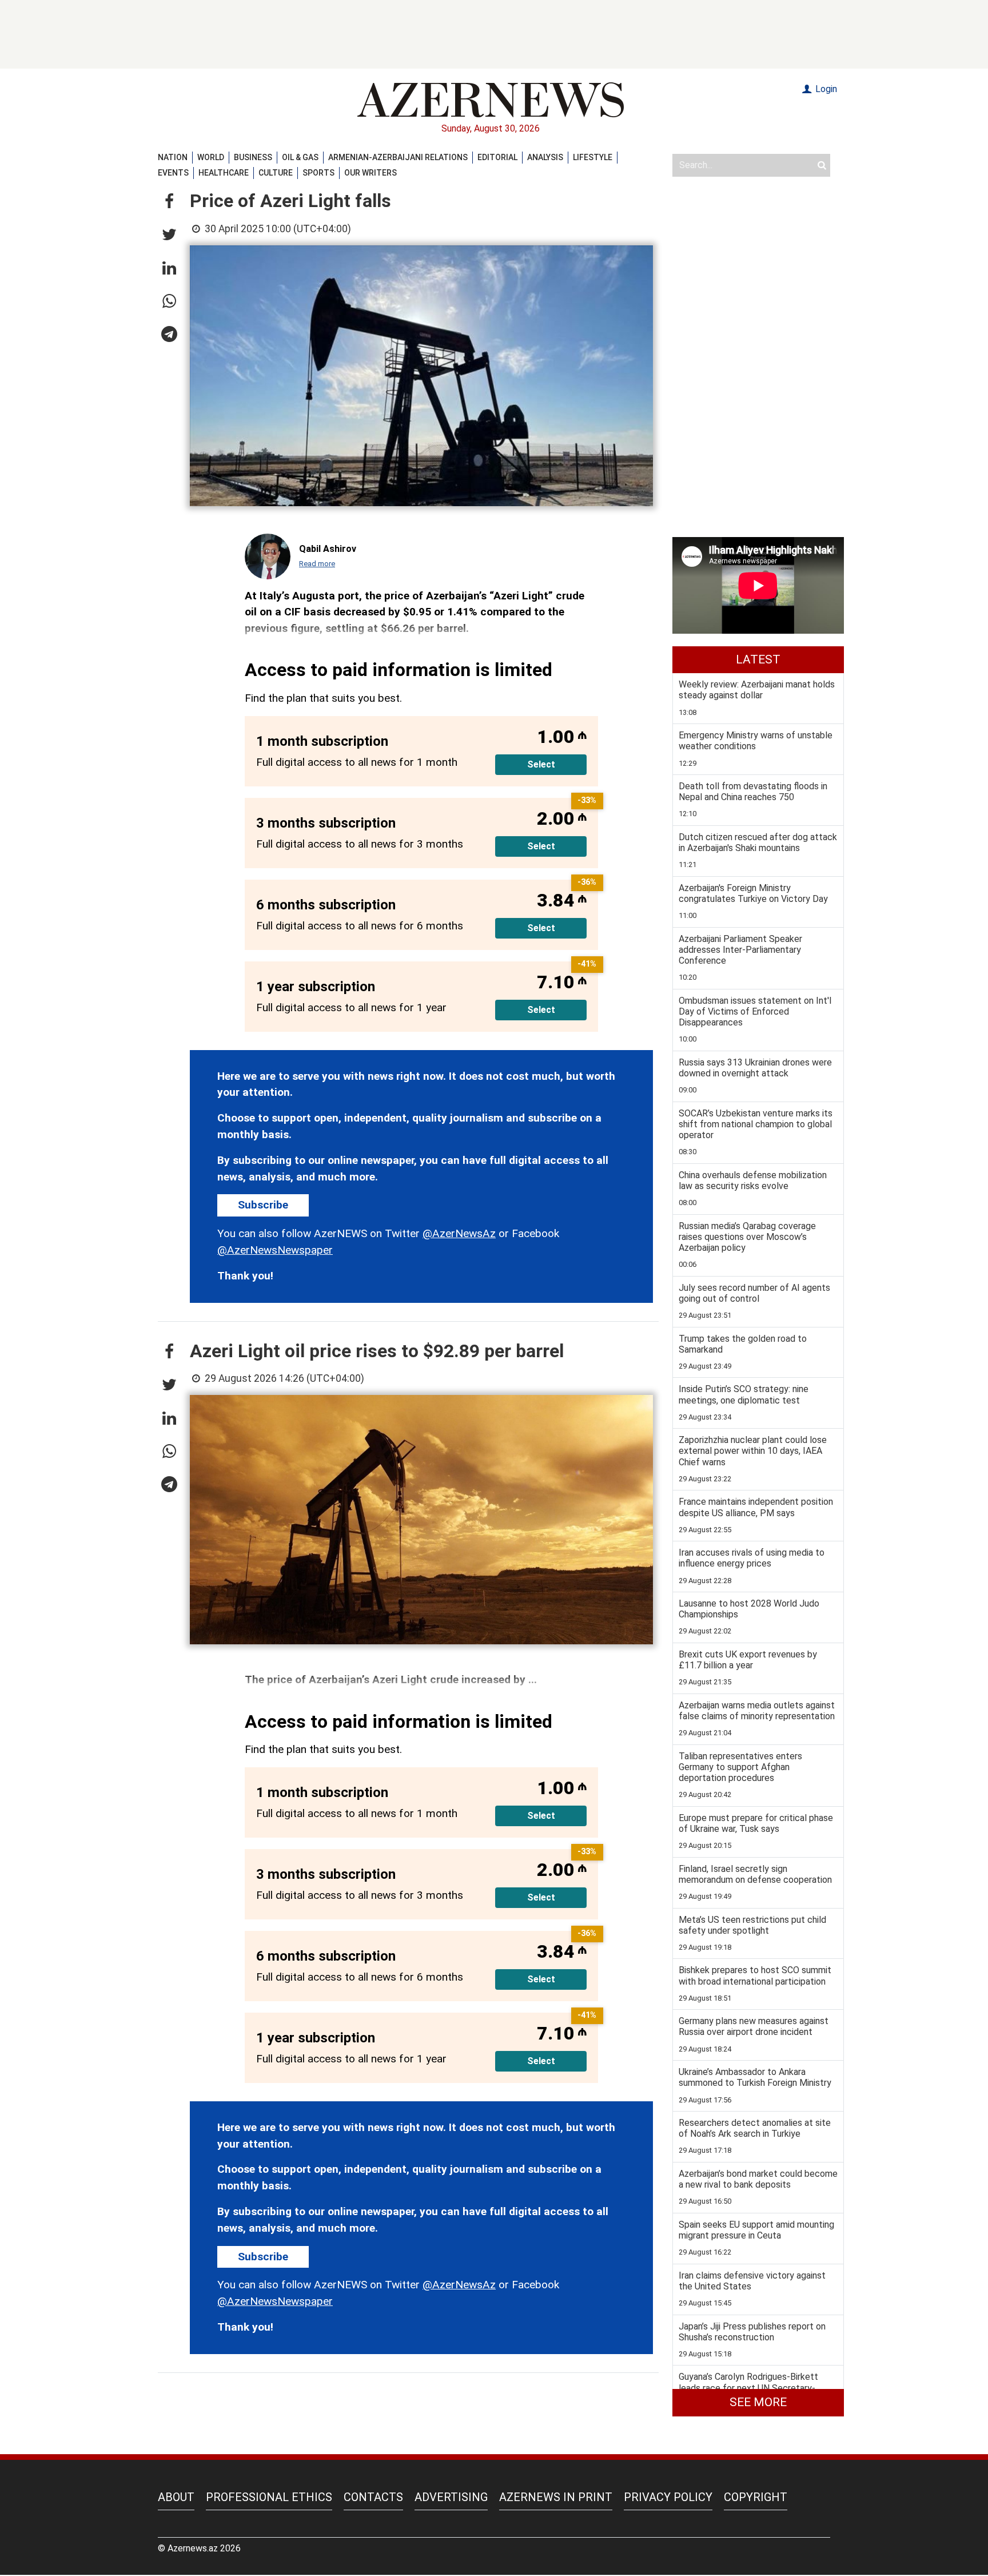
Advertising (451, 2497)
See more (758, 2402)
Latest (758, 659)
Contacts (373, 2497)
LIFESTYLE (593, 157)
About (176, 2497)
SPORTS (318, 173)
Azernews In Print (556, 2497)
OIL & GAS (300, 157)
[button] (169, 202)
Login (825, 89)
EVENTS (173, 173)
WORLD (211, 157)
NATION (173, 157)
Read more (317, 564)
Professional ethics (269, 2497)
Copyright (756, 2497)
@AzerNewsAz (459, 1233)
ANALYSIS (545, 157)
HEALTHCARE (224, 173)
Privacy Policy (668, 2497)
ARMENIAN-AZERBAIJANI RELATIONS (398, 157)
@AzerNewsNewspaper (275, 1250)
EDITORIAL (497, 157)
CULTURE (276, 173)
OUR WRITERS (370, 173)
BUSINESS (253, 157)
